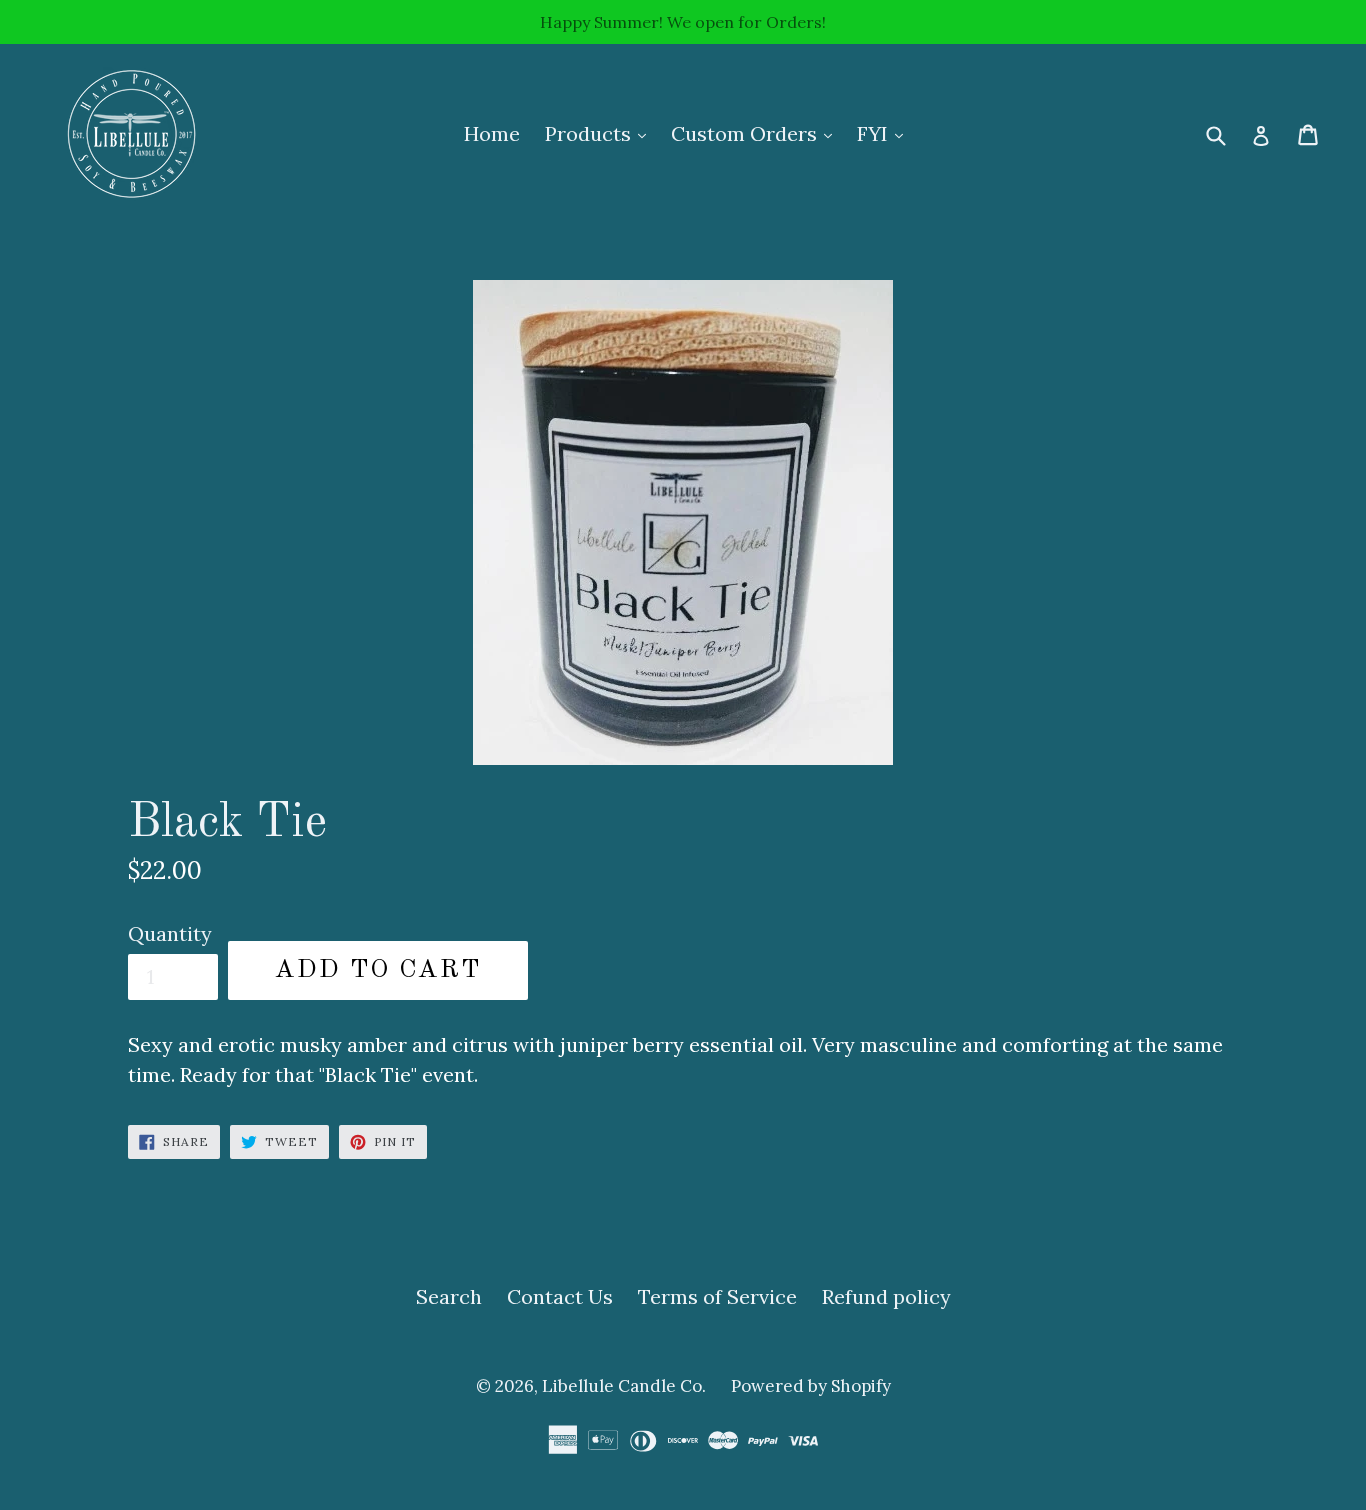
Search (449, 1296)
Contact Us (560, 1296)
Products (600, 133)
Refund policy (886, 1296)
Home (492, 133)
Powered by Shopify (811, 1386)
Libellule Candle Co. (624, 1386)
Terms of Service (717, 1296)
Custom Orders (756, 133)
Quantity (170, 933)
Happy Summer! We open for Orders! (683, 22)
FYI (885, 133)
